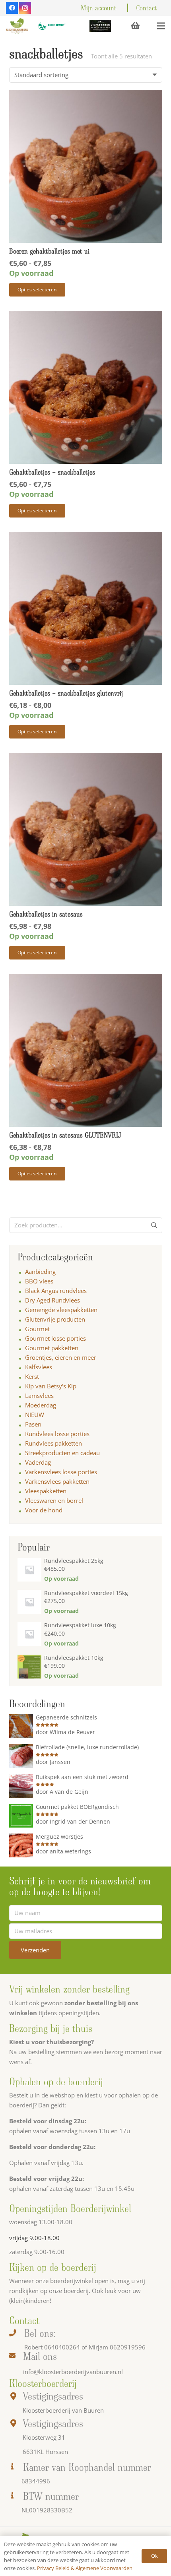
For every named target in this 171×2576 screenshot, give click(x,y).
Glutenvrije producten (55, 1319)
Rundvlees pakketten (53, 1443)
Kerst (32, 1376)
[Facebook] (12, 8)
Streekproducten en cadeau (62, 1453)
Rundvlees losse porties (57, 1434)
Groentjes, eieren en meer (61, 1357)
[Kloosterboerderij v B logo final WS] (17, 26)
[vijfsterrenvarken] (100, 26)
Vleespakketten (46, 1491)
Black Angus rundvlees (56, 1291)
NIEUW (35, 1415)
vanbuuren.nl (105, 2372)
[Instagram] (25, 8)
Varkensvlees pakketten (57, 1481)
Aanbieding (40, 1272)
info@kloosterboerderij (55, 2372)
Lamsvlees (39, 1396)
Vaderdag (38, 1462)
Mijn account (99, 8)
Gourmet (37, 1329)
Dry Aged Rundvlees (52, 1300)
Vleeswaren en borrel (54, 1500)
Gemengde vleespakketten (61, 1310)
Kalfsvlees (39, 1367)
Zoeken (154, 1228)
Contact (147, 8)
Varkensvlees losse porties (61, 1472)
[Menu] (161, 26)
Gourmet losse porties (55, 1338)
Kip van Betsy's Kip (51, 1386)
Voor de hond (44, 1510)
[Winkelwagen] (135, 26)
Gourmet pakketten (52, 1348)
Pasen (33, 1424)
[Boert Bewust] (51, 26)
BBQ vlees (39, 1281)
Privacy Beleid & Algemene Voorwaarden (85, 2568)
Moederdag (41, 1405)
